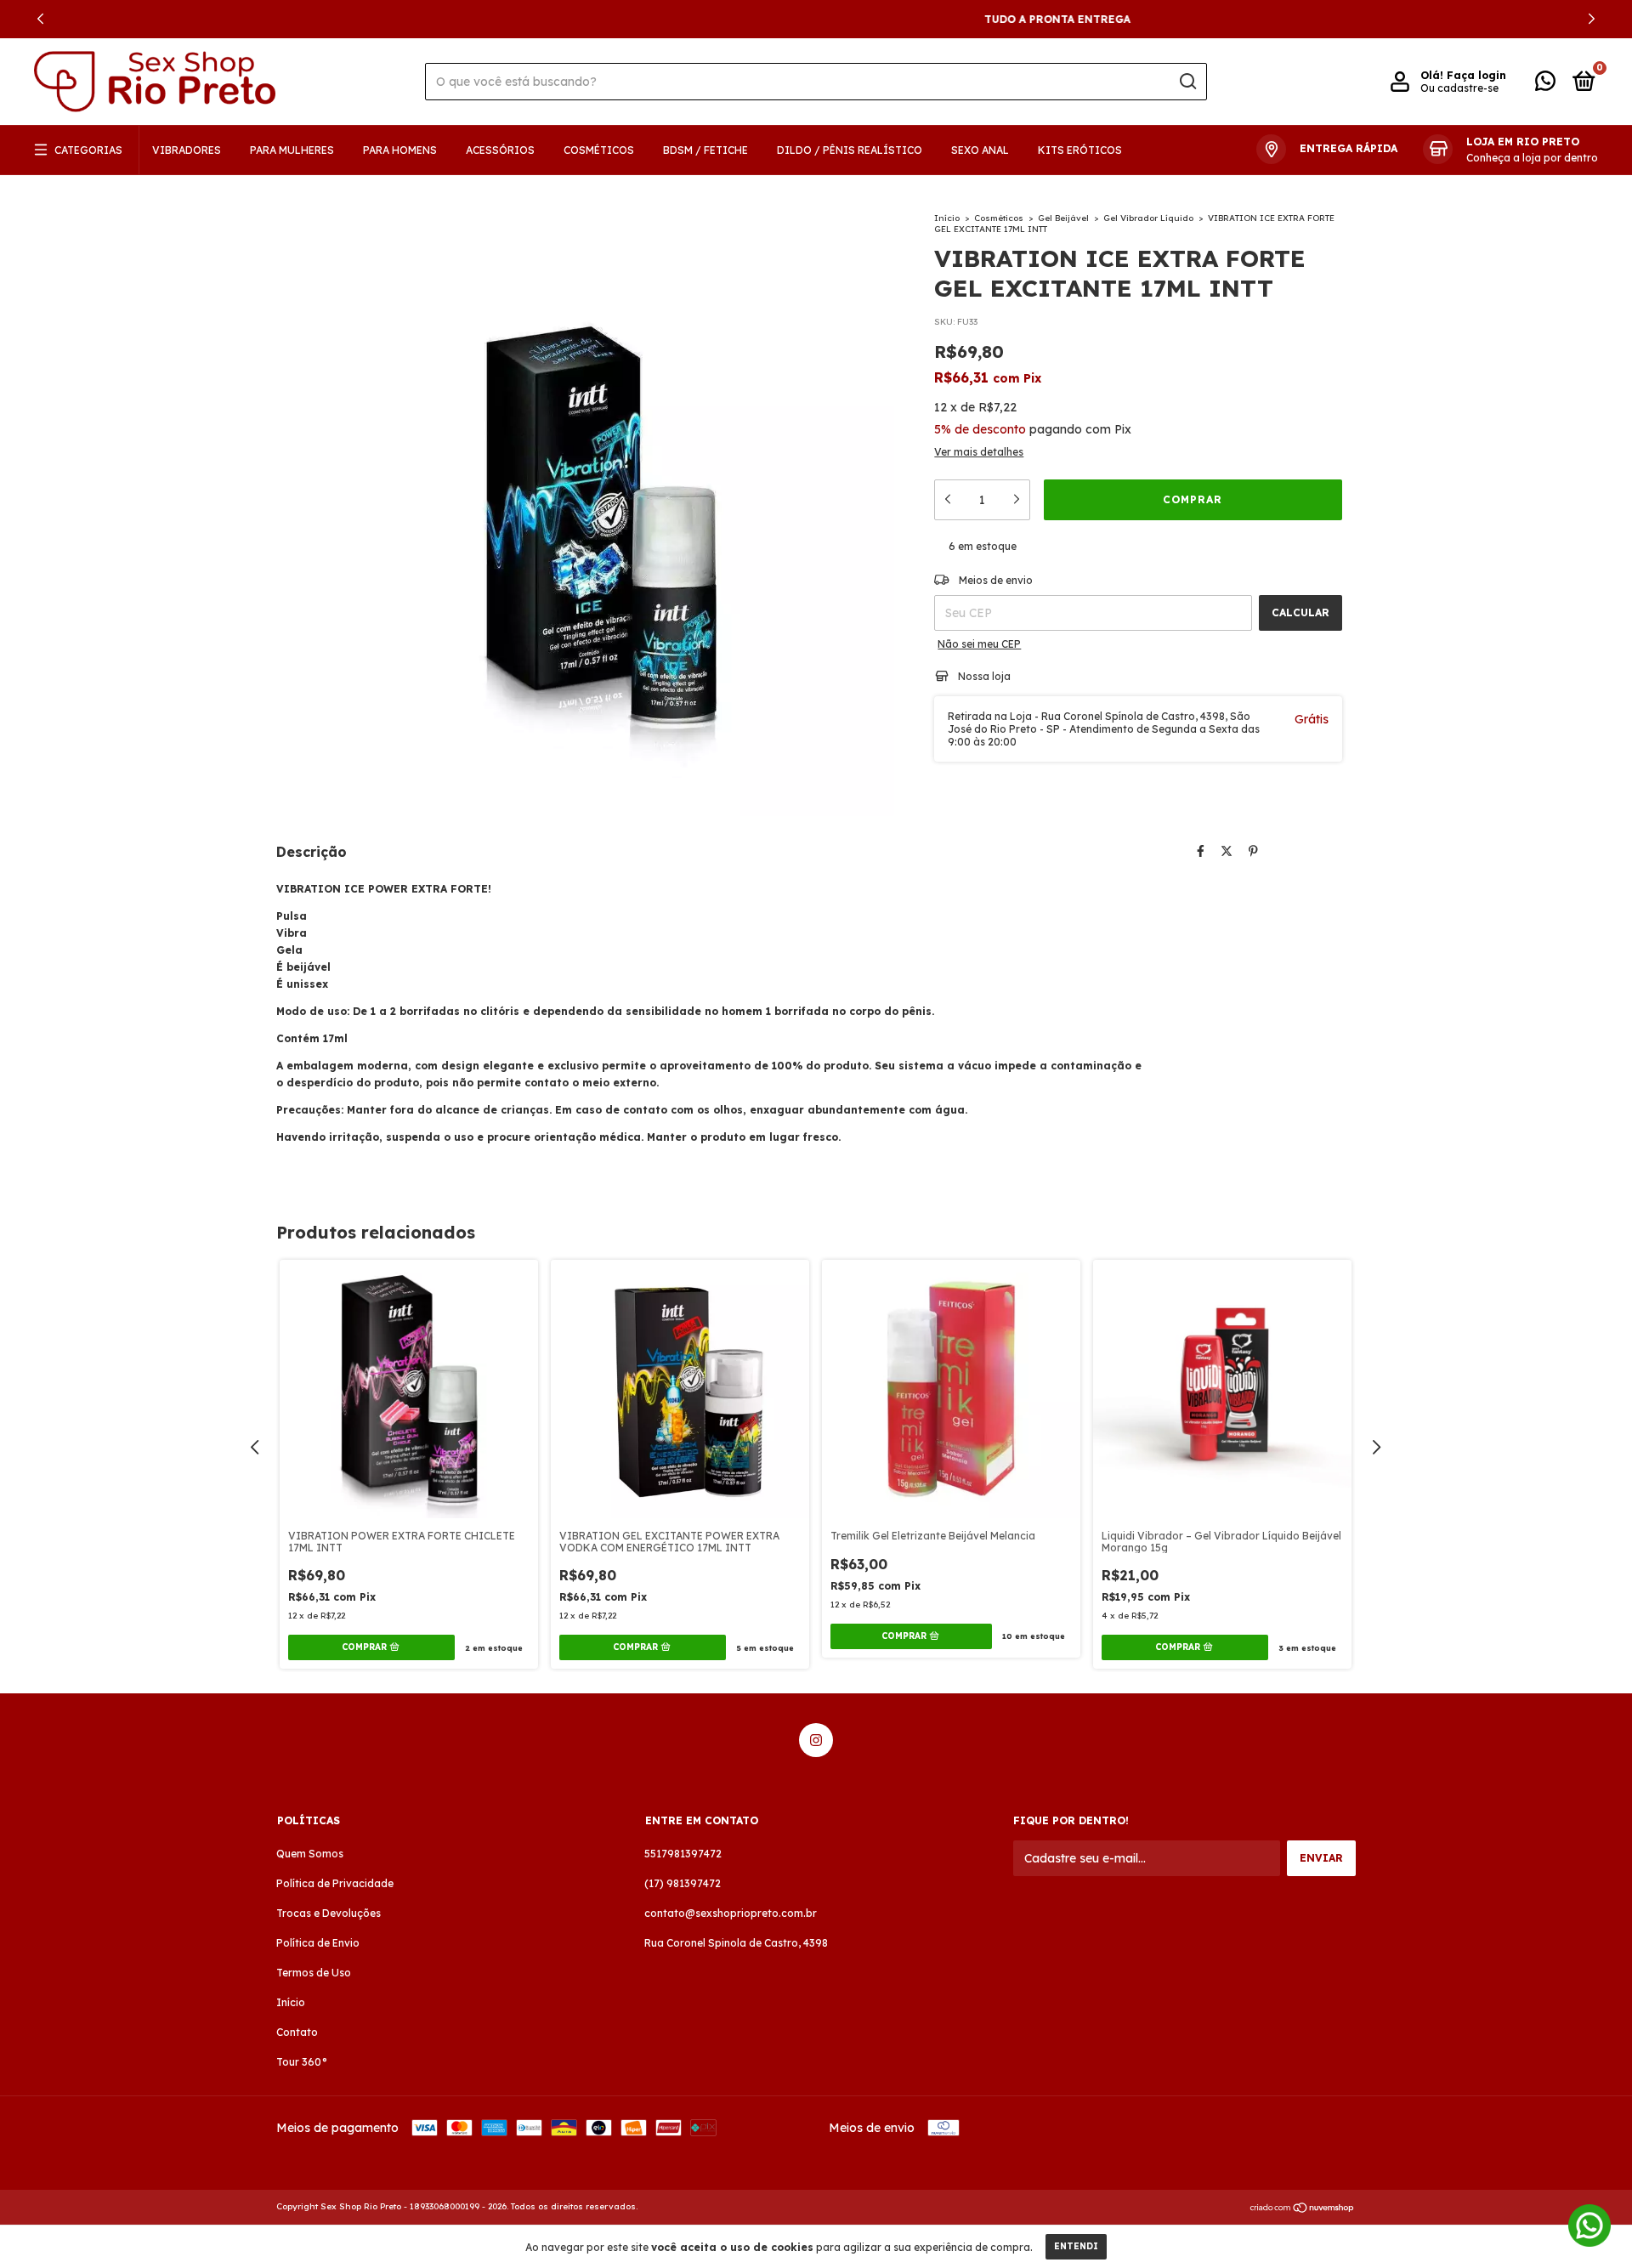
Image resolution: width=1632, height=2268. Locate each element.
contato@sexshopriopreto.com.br (731, 1913)
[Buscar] (1187, 82)
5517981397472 (683, 1854)
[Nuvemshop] (1303, 2208)
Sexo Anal (980, 150)
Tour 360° (302, 2062)
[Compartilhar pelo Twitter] (1227, 851)
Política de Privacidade (335, 1883)
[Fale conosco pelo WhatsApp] (1545, 85)
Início (947, 218)
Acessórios (500, 150)
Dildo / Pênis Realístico (850, 150)
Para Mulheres (292, 150)
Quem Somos (310, 1854)
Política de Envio (318, 1943)
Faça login (1476, 75)
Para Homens (400, 150)
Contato (297, 2032)
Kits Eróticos (1080, 150)
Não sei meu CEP (979, 644)
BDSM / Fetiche (705, 150)
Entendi (1076, 2246)
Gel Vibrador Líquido (1148, 218)
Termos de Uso (314, 1973)
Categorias (88, 150)
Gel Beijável (1063, 218)
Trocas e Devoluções (329, 1913)
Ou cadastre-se (1459, 88)
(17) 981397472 (683, 1883)
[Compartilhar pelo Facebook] (1201, 851)
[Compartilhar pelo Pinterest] (1253, 851)
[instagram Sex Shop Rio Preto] (816, 1740)
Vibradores (187, 150)
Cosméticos (599, 150)
